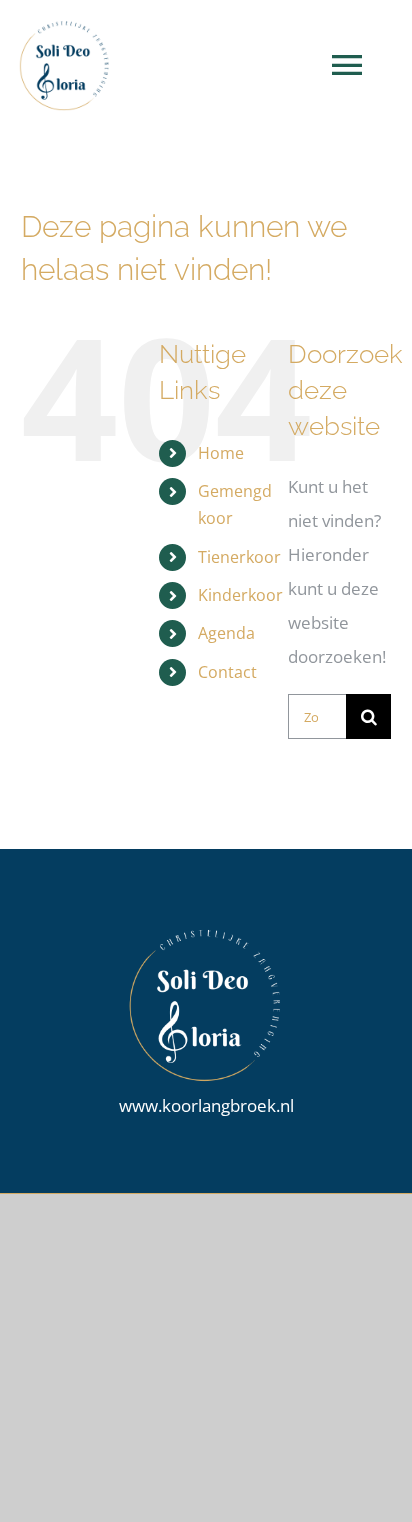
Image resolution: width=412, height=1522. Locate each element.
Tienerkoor (239, 557)
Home (221, 453)
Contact (227, 672)
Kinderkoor (240, 595)
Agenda (226, 633)
